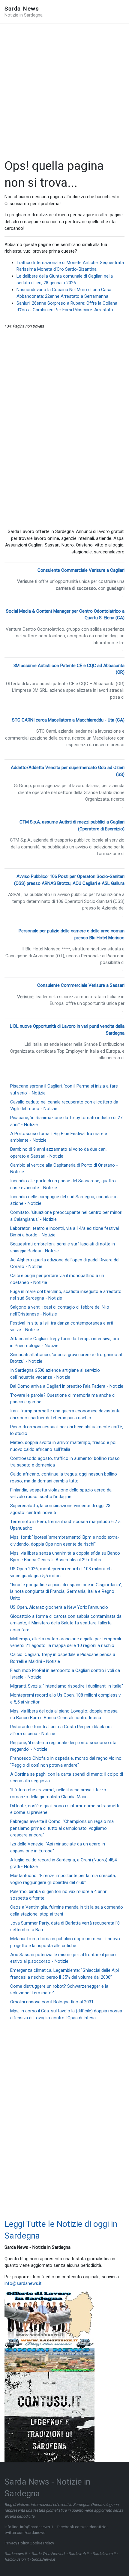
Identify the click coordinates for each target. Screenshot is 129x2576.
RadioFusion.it (16, 2559)
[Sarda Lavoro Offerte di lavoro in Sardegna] (49, 2315)
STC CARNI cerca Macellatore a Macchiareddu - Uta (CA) (68, 720)
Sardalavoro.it (104, 2554)
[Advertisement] (64, 88)
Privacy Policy (17, 2543)
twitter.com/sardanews (25, 2533)
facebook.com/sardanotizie (82, 2527)
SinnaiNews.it (43, 2559)
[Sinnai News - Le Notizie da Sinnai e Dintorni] (49, 2359)
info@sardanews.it (23, 2283)
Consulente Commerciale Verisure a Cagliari (81, 570)
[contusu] (49, 2417)
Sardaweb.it (78, 2554)
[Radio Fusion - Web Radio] (49, 2343)
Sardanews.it (16, 2554)
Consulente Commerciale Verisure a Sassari (81, 985)
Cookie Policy (42, 2543)
